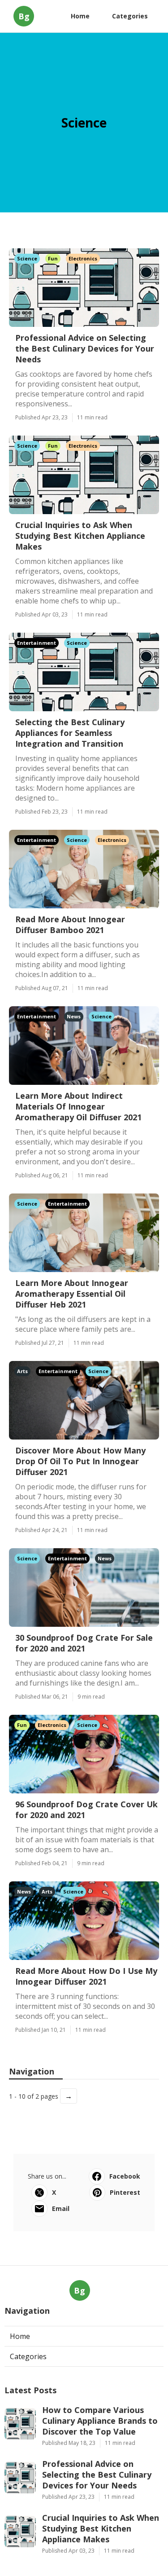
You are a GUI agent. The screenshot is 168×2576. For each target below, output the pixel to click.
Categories (130, 16)
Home (80, 16)
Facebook (125, 2176)
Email (61, 2208)
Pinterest (125, 2192)
